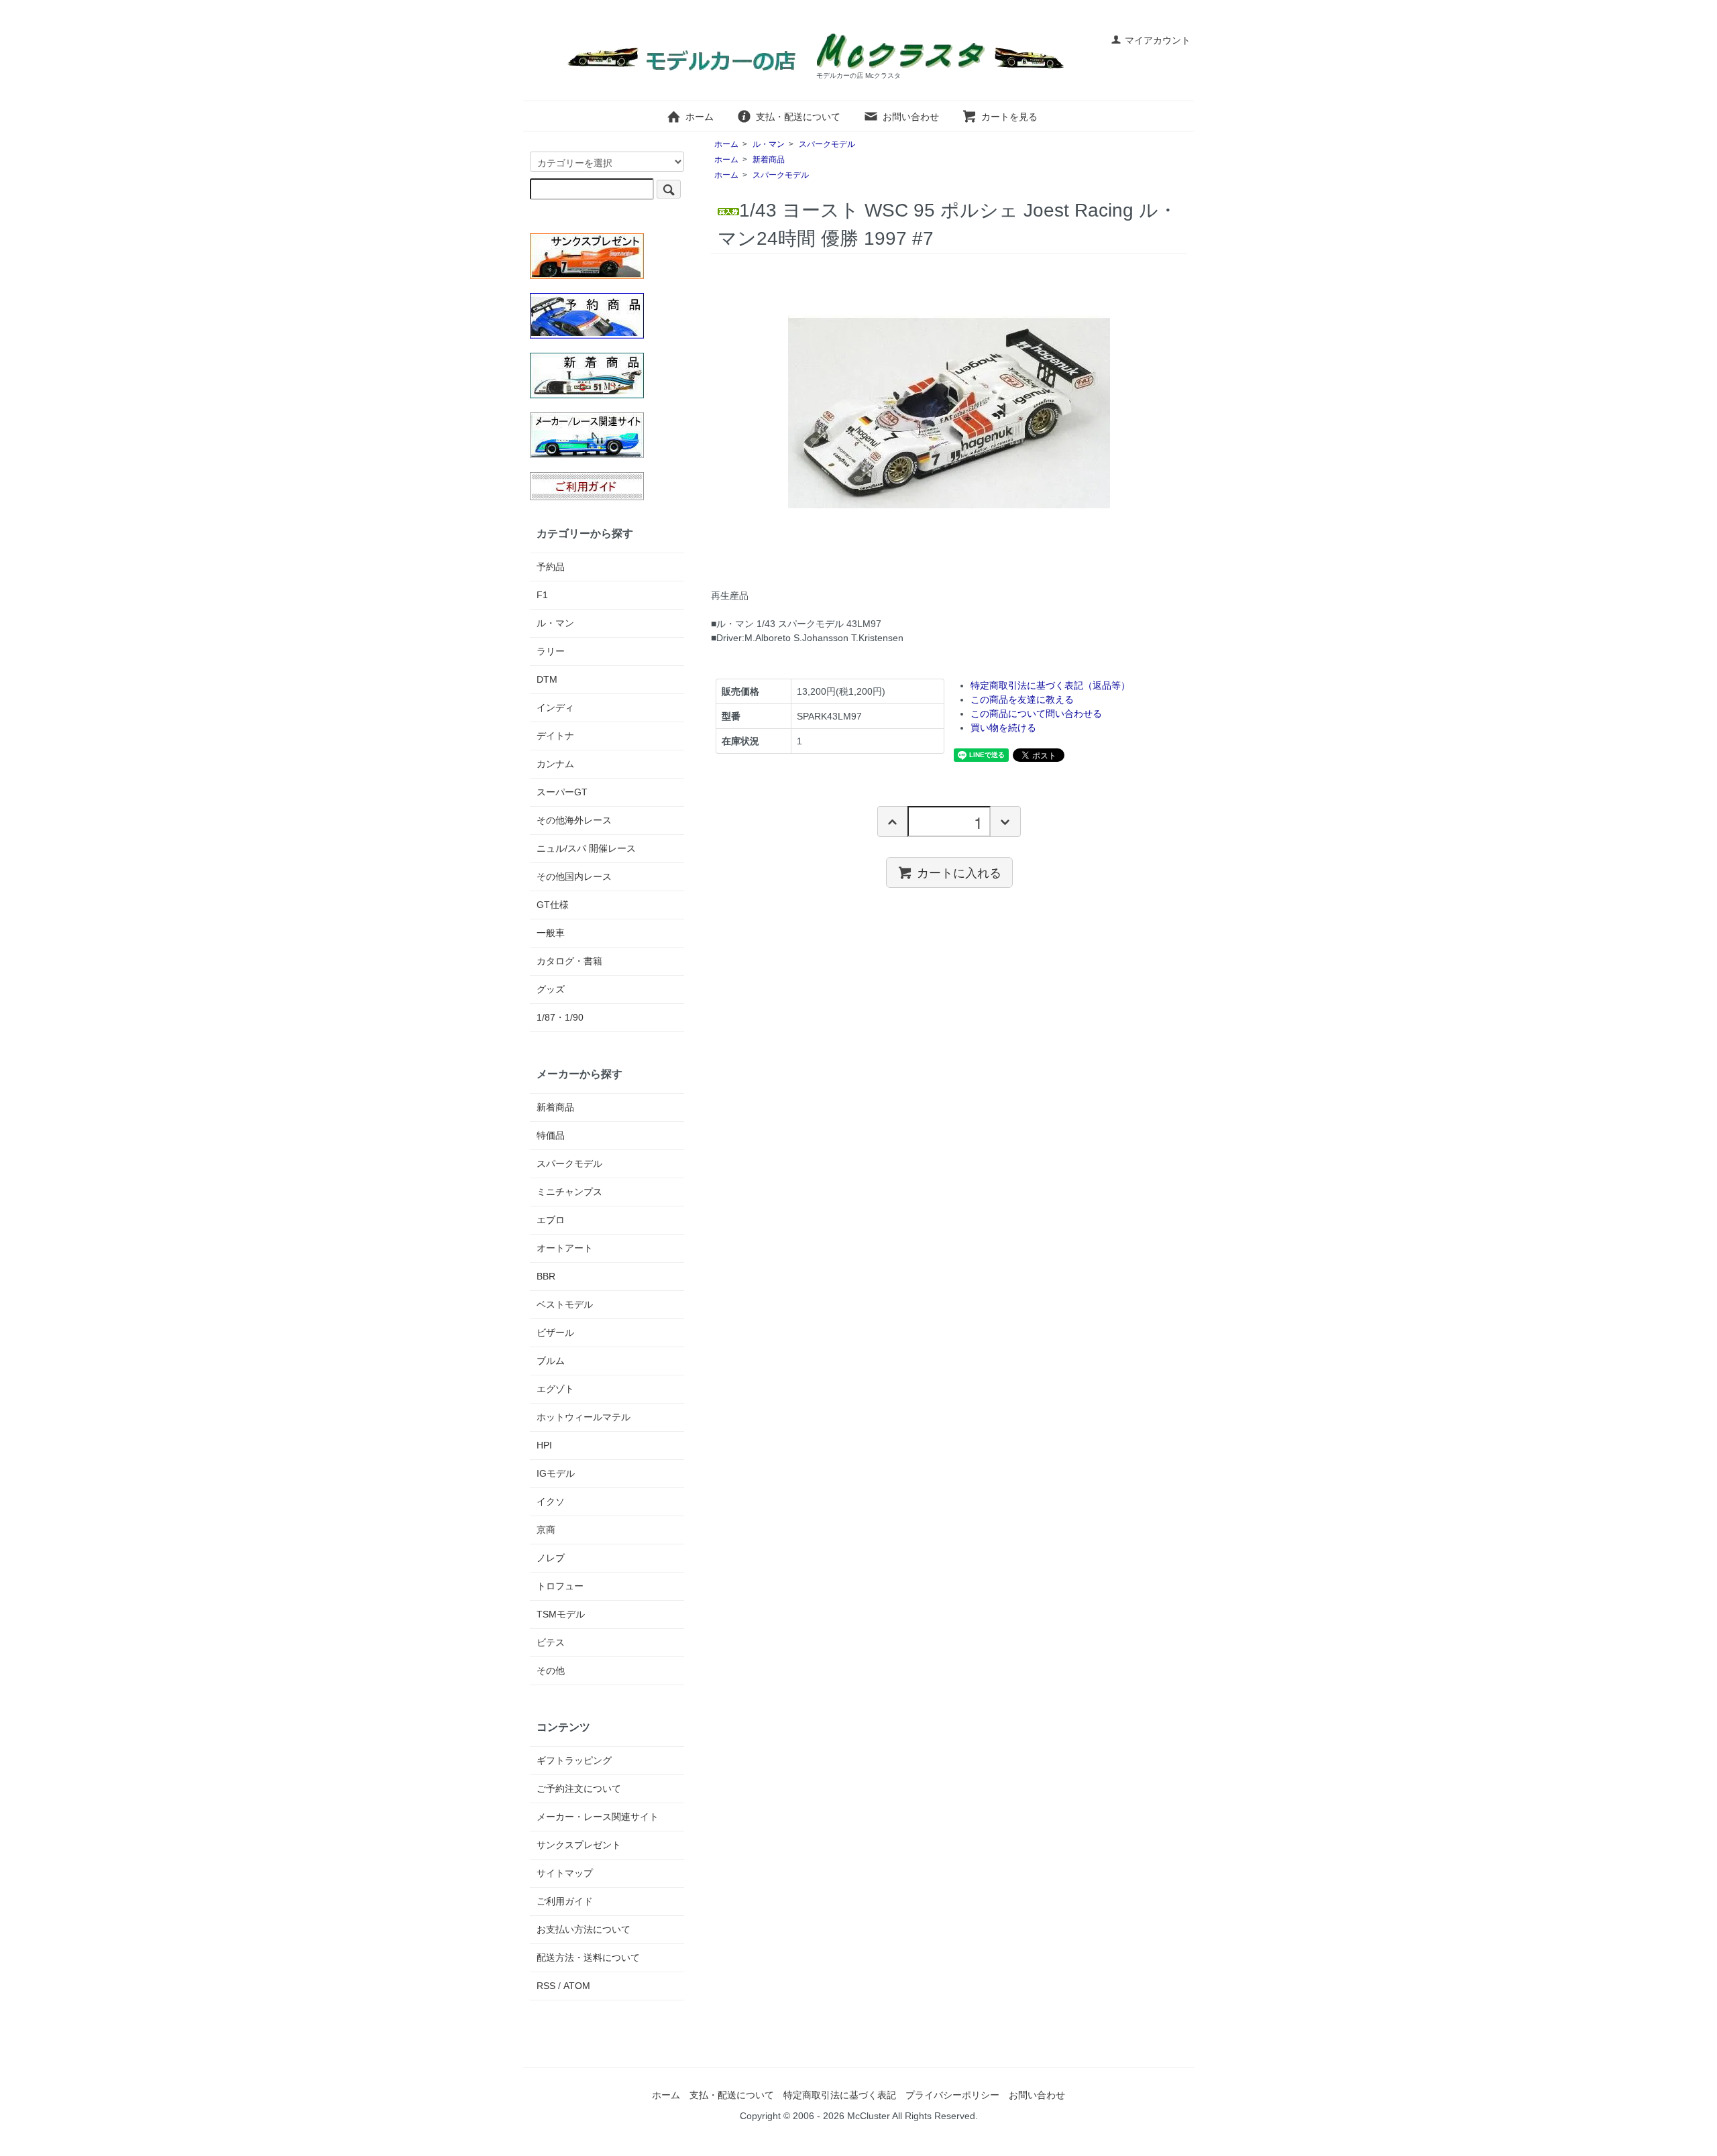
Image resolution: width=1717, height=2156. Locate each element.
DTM (547, 679)
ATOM (577, 1986)
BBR (546, 1276)
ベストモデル (565, 1304)
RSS (546, 1986)
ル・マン (769, 144)
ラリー (551, 651)
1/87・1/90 (560, 1017)
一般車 (551, 933)
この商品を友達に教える (1022, 699)
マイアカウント (1158, 40)
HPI (544, 1445)
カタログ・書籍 (569, 961)
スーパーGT (562, 792)
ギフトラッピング (574, 1760)
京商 (546, 1530)
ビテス (551, 1642)
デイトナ (555, 736)
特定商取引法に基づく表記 (840, 2095)
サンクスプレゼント (579, 1845)
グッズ (551, 989)
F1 (542, 595)
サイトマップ (565, 1873)
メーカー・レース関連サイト (598, 1817)
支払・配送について (798, 117)
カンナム (555, 764)
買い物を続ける (1003, 728)
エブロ (551, 1220)
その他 (551, 1670)
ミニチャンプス (569, 1192)
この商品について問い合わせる (1036, 714)
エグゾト (555, 1389)
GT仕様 (553, 905)
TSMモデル (561, 1614)
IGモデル (556, 1473)
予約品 (551, 567)
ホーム (700, 117)
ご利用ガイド (565, 1901)
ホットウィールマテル (584, 1417)
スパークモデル (827, 144)
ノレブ (551, 1558)
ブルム (551, 1361)
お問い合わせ (911, 117)
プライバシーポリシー (952, 2095)
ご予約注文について (579, 1789)
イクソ (551, 1501)
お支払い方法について (584, 1929)
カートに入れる (959, 872)
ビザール (555, 1332)
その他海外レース (574, 820)
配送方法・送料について (588, 1958)
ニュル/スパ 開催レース (586, 848)
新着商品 (769, 160)
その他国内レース (574, 876)
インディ (555, 707)
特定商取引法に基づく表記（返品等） (1050, 685)
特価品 (551, 1135)
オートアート (565, 1248)
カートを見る (1009, 117)
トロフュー (560, 1586)
